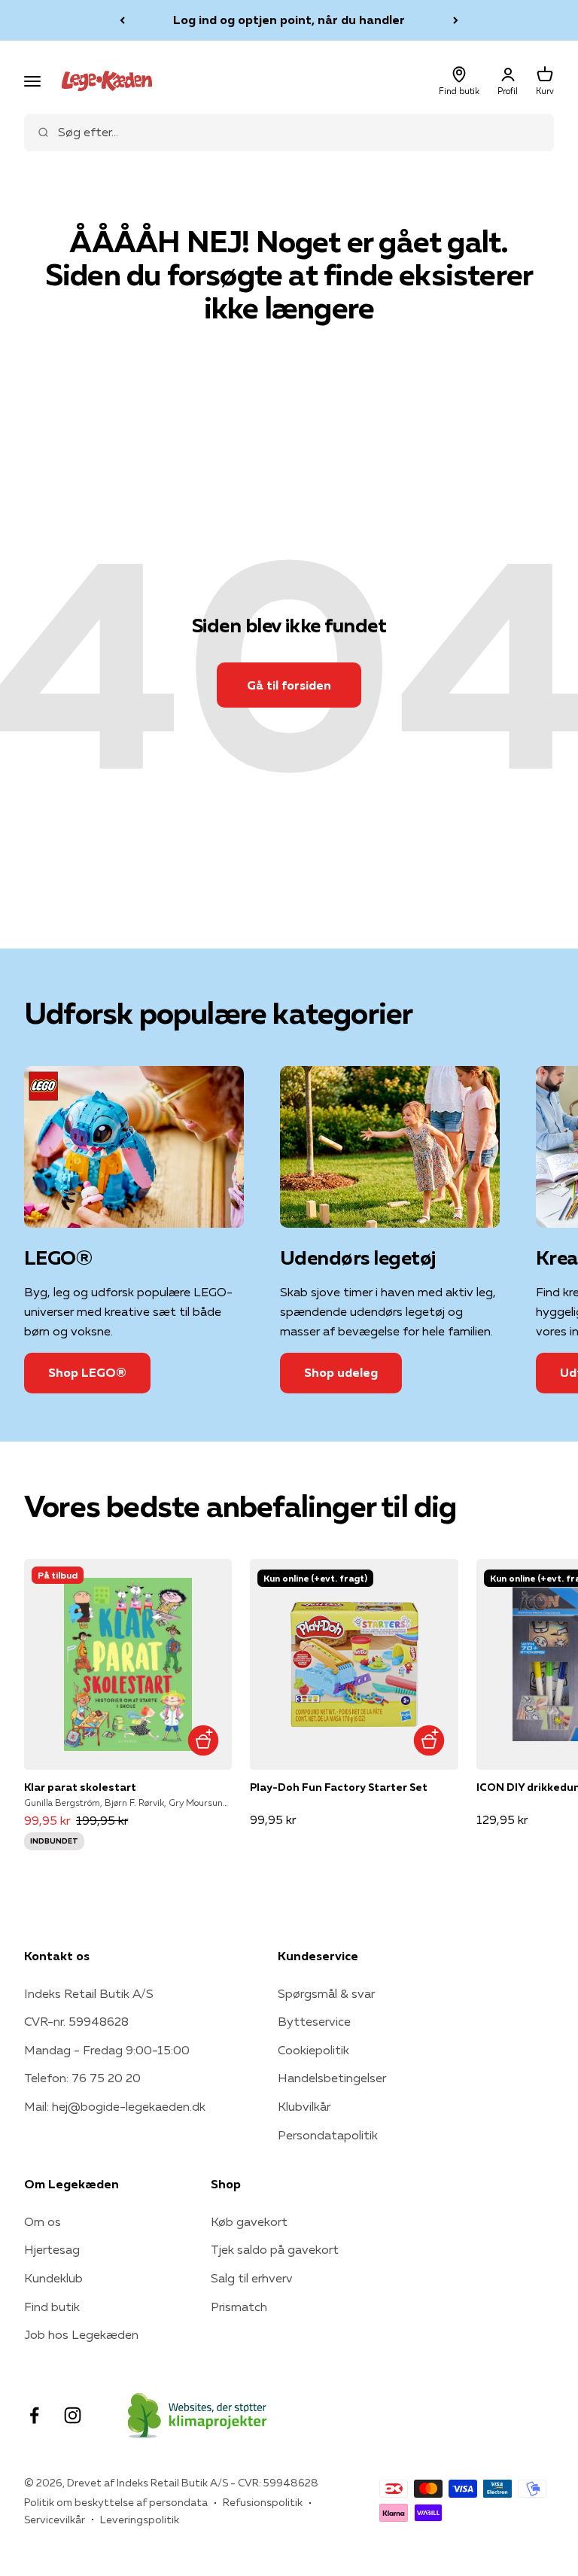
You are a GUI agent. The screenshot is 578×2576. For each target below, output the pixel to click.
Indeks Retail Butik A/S (89, 1993)
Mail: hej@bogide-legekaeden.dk (115, 2106)
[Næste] (456, 20)
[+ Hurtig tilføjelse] (203, 1741)
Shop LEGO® (87, 1372)
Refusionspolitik (263, 2502)
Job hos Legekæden (81, 2334)
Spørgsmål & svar (326, 1993)
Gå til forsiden (289, 685)
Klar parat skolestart (80, 1787)
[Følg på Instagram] (73, 2415)
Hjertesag (52, 2249)
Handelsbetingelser (332, 2078)
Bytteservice (314, 2021)
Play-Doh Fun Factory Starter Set (339, 1787)
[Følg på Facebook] (34, 2415)
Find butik (52, 2307)
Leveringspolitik (140, 2520)
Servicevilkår (55, 2520)
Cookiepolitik (313, 2050)
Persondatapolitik (328, 2135)
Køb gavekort (249, 2221)
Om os (43, 2221)
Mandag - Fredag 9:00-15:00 (107, 2050)
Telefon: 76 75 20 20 (82, 2078)
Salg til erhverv (252, 2278)
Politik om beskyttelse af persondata (116, 2502)
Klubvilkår (304, 2106)
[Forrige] (122, 20)
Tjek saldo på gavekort (275, 2249)
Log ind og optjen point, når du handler (289, 20)
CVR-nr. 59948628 (76, 2021)
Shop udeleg (341, 1372)
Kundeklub (53, 2278)
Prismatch (239, 2307)
